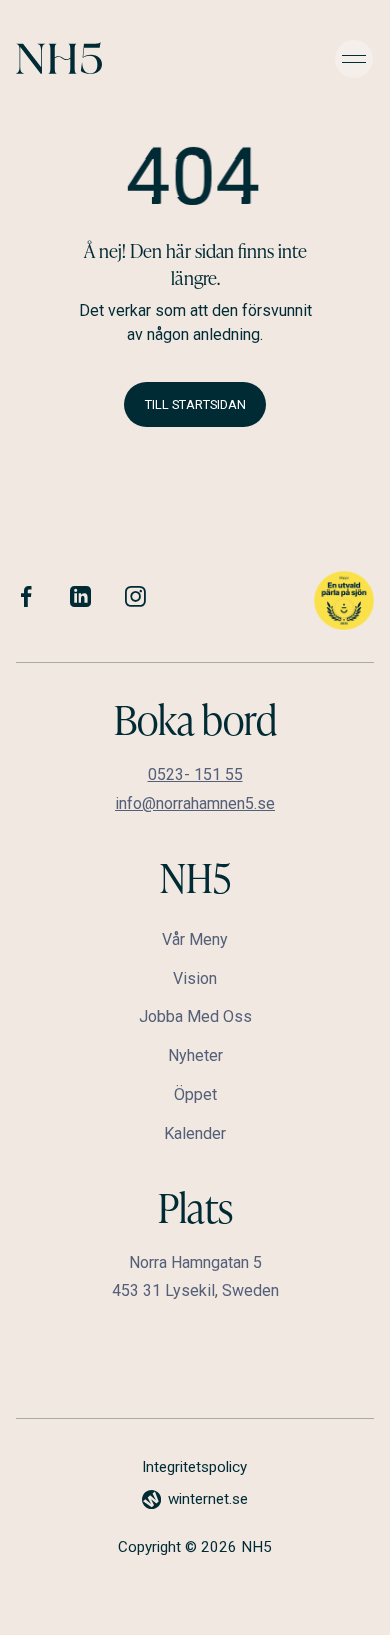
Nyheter (195, 1055)
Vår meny (195, 939)
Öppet (195, 1094)
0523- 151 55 (195, 774)
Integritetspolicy (194, 1467)
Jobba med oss (195, 1016)
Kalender (195, 1133)
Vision (195, 978)
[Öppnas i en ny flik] (26, 600)
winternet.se (208, 1499)
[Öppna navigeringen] (354, 58)
